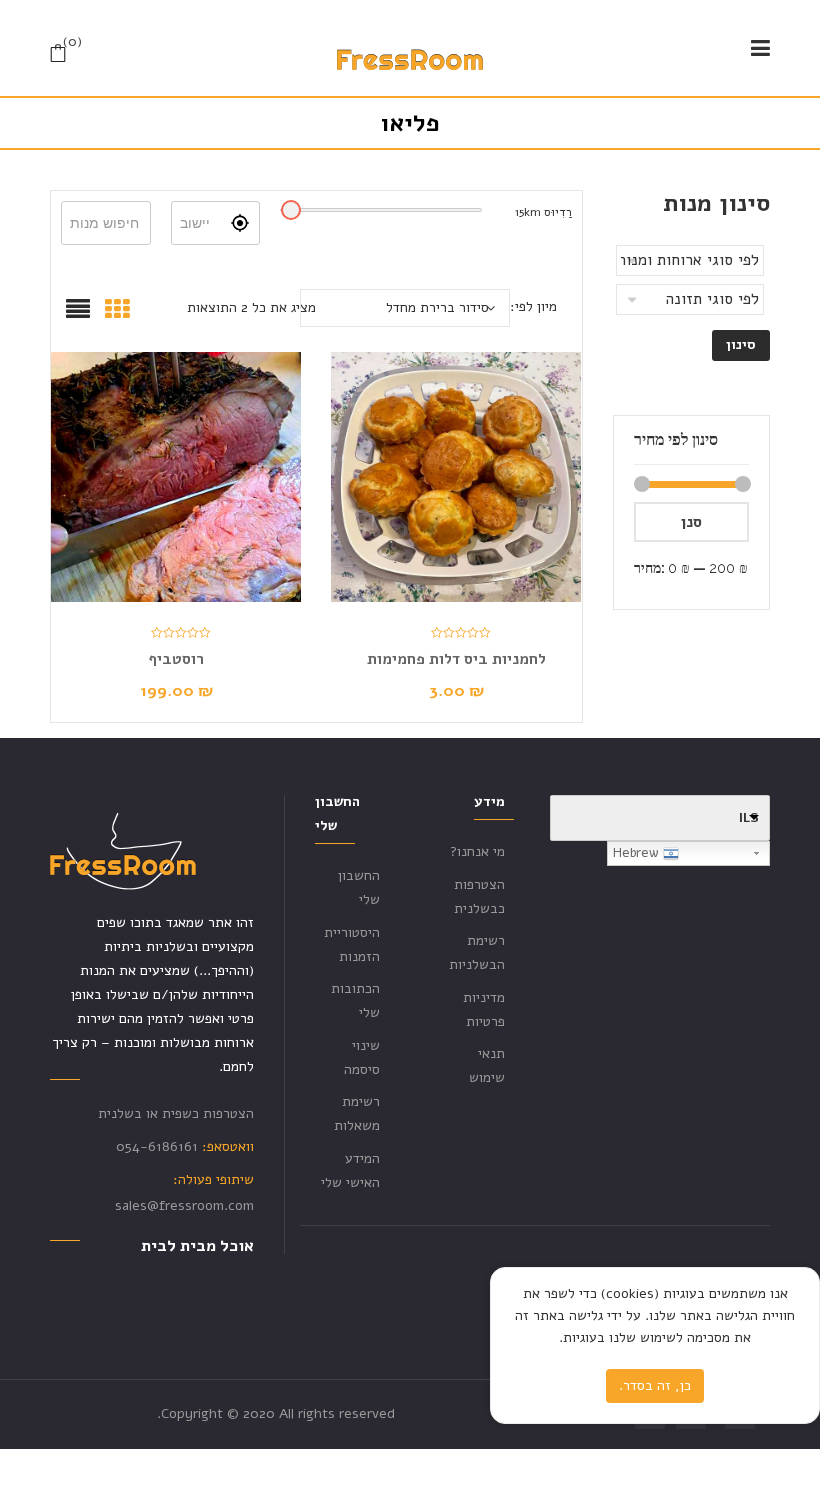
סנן (691, 522)
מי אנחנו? (477, 851)
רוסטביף (176, 659)
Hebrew (638, 853)
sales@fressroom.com (184, 1205)
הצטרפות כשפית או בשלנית (176, 1113)
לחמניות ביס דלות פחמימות (456, 659)
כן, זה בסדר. (655, 1385)
